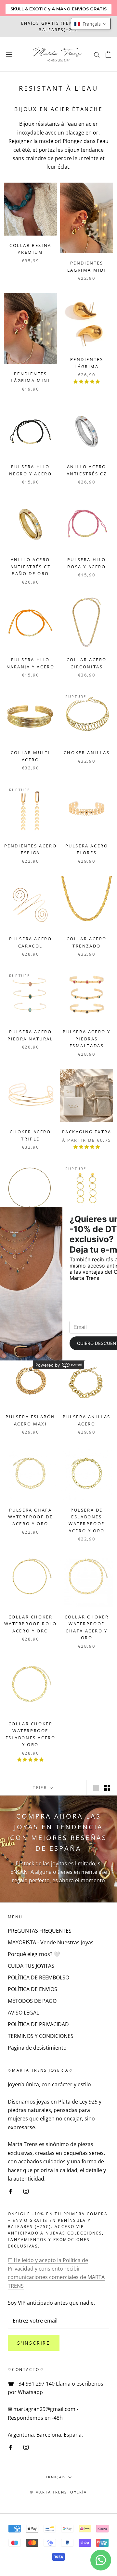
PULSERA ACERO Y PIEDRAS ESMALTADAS (87, 1039)
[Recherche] (97, 54)
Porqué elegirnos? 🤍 (34, 1954)
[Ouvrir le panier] (108, 54)
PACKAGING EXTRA (87, 1132)
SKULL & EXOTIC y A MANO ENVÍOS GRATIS (58, 9)
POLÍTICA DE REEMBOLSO (39, 1977)
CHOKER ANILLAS (87, 753)
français (56, 2477)
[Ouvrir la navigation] (9, 54)
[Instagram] (26, 2191)
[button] (91, 24)
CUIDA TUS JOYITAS (31, 1966)
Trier (41, 1788)
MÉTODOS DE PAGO (32, 2001)
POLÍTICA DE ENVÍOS (32, 1989)
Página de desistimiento (37, 2048)
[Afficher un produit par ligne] (96, 1788)
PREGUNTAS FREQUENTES (40, 1931)
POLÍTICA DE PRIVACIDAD (38, 2024)
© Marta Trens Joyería (58, 2492)
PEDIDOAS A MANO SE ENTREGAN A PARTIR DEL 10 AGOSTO (58, 26)
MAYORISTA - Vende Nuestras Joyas (51, 1942)
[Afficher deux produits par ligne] (107, 1788)
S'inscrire (34, 2343)
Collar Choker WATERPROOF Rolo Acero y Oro (31, 1624)
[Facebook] (10, 2191)
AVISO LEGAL (23, 2013)
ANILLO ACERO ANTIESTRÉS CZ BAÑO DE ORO (31, 567)
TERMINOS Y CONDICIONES (41, 2036)
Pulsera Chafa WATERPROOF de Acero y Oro (31, 1517)
